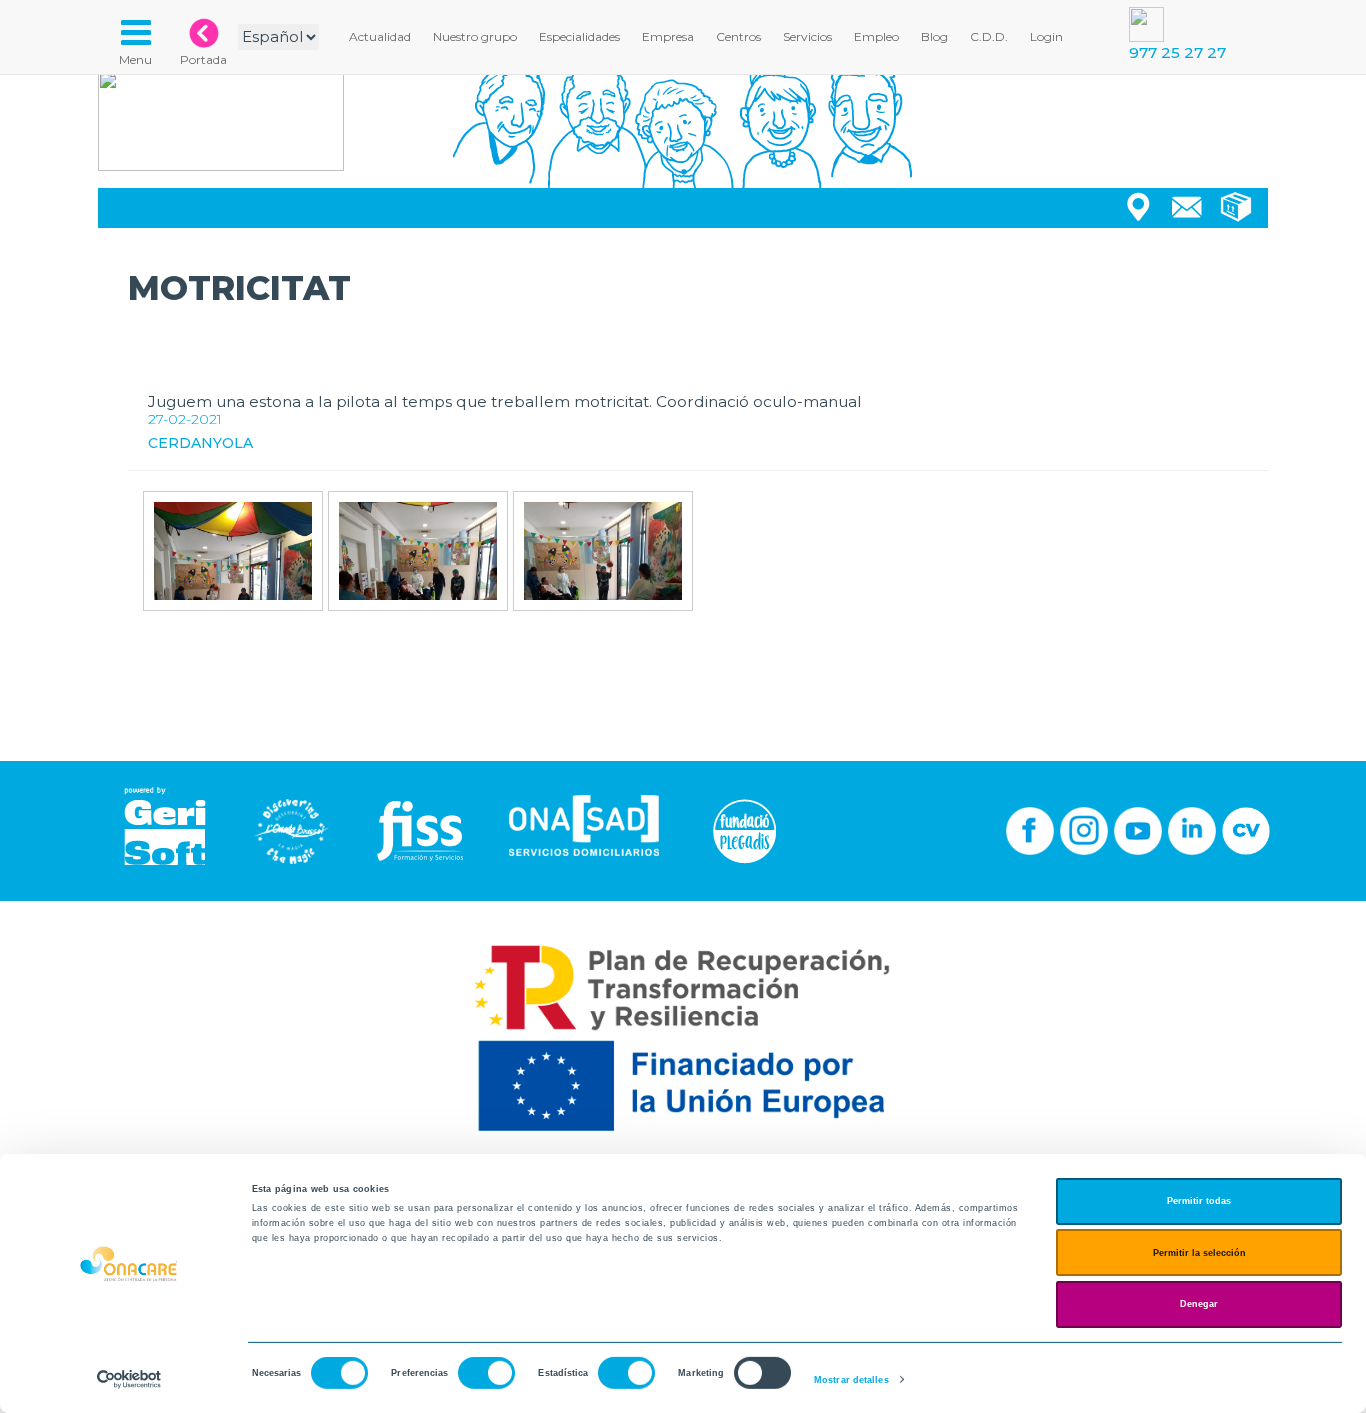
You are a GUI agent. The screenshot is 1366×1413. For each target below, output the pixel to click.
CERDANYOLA (200, 443)
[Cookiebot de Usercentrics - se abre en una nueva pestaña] (129, 1379)
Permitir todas (1199, 1201)
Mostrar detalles (851, 1380)
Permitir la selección (1199, 1253)
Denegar (1199, 1304)
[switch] (486, 1373)
